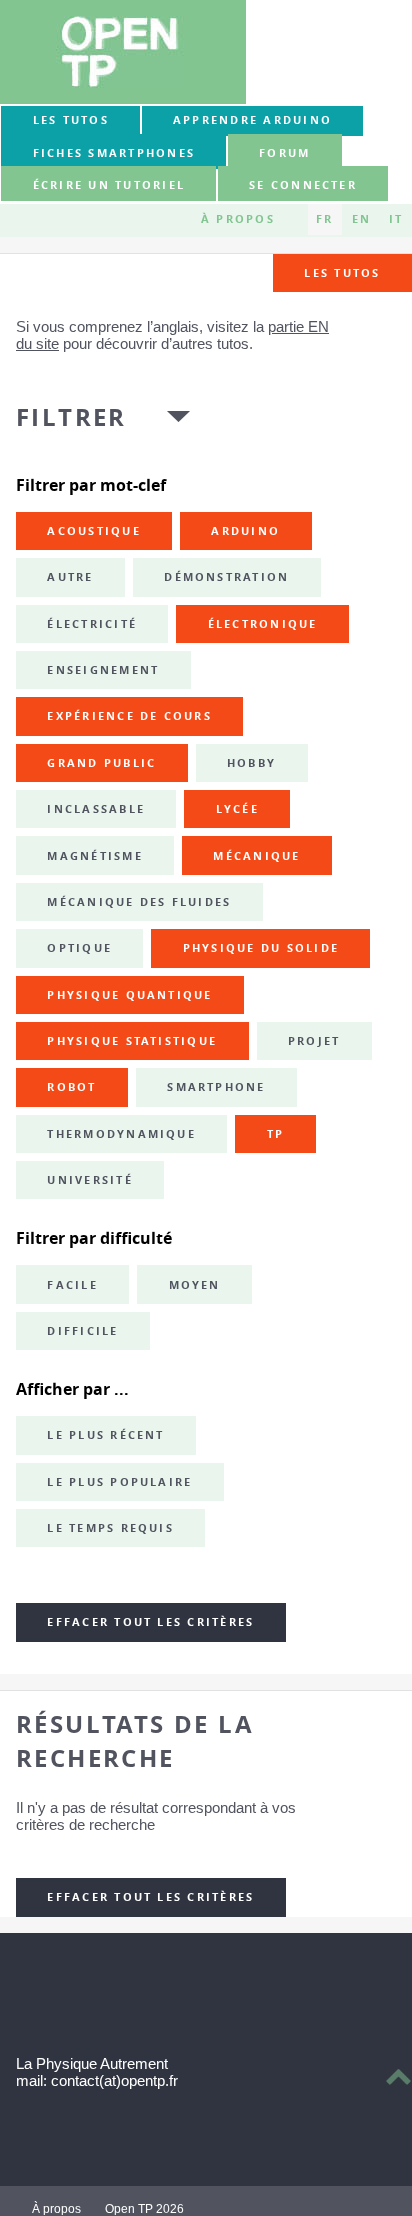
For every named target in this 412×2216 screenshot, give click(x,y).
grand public (101, 763)
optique (79, 948)
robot (71, 1087)
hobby (251, 763)
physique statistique (132, 1041)
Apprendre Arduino (252, 120)
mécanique (256, 856)
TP (275, 1134)
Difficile (82, 1331)
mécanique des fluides (139, 902)
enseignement (103, 670)
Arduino (245, 531)
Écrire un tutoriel (109, 185)
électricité (92, 624)
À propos (238, 219)
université (89, 1180)
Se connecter (303, 185)
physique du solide (261, 948)
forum (284, 153)
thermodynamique (121, 1134)
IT (396, 219)
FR (324, 219)
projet (314, 1041)
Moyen (195, 1285)
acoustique (93, 531)
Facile (72, 1285)
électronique (263, 624)
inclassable (96, 809)
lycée (237, 809)
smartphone (216, 1087)
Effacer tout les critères (150, 1622)
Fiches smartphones (114, 153)
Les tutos (71, 120)
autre (70, 577)
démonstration (226, 577)
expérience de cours (129, 716)
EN (361, 219)
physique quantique (129, 995)
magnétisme (94, 856)
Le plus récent (105, 1435)
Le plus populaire (119, 1482)
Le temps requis (110, 1528)
